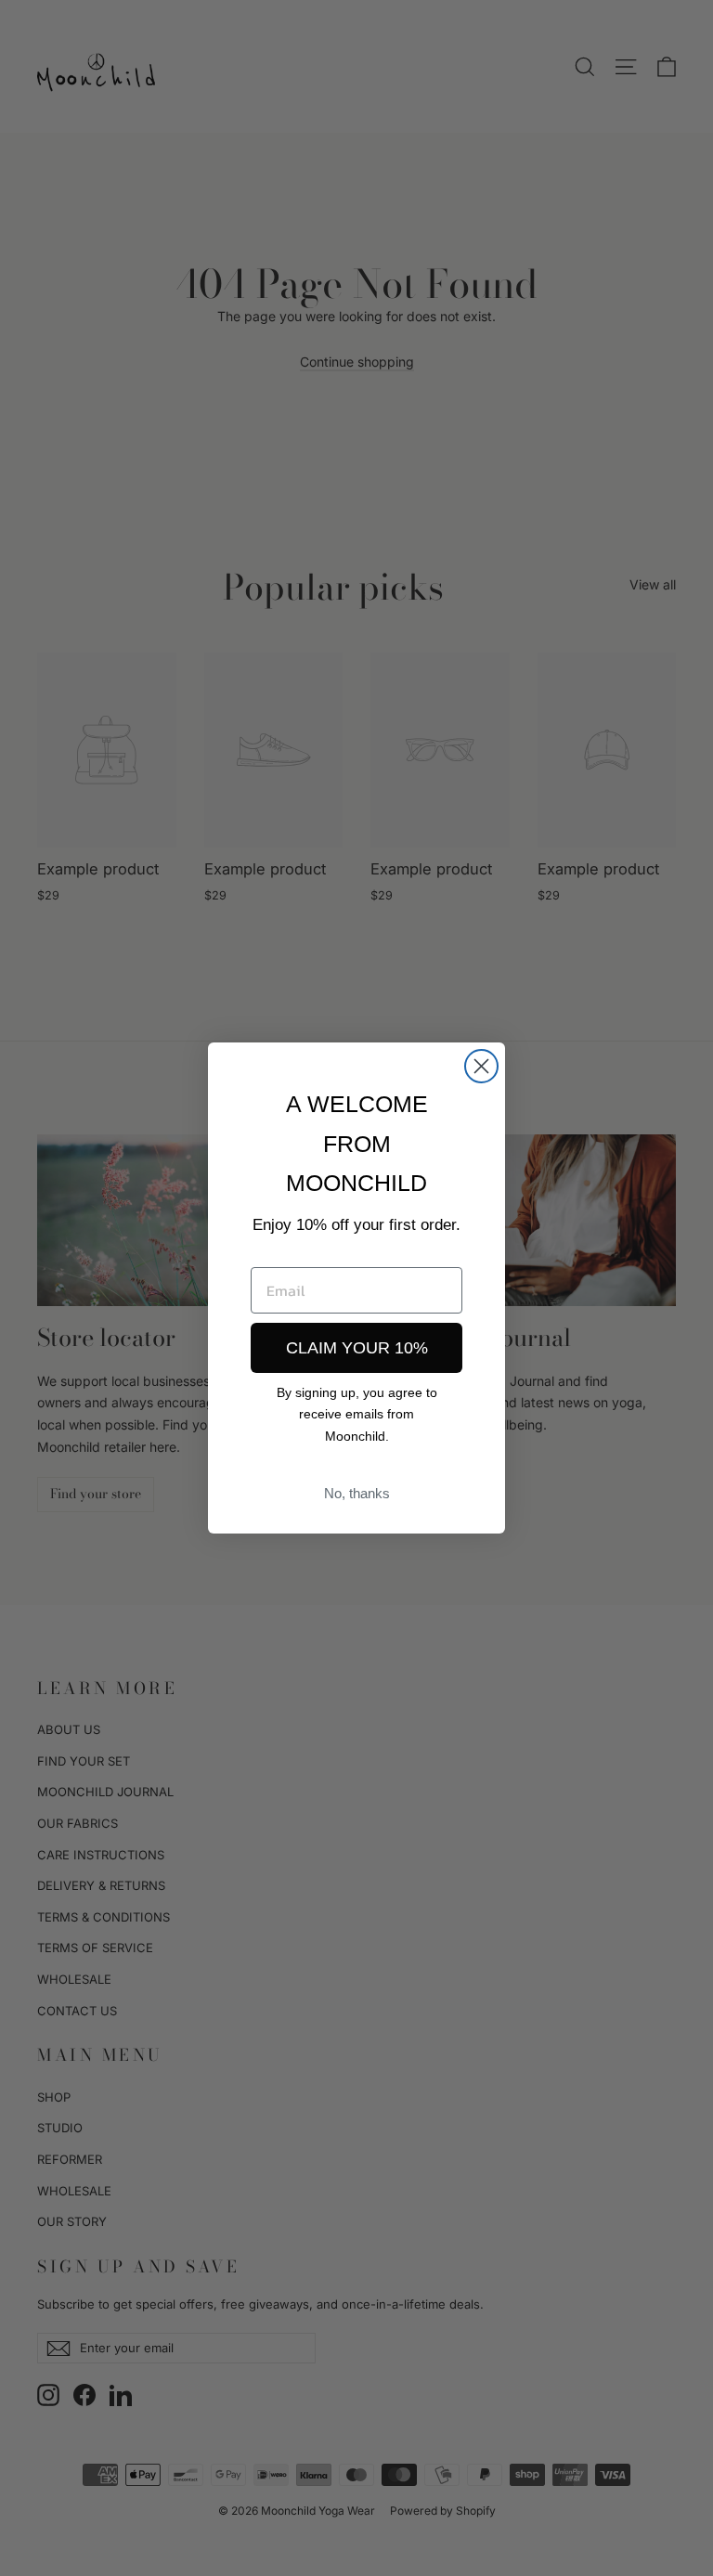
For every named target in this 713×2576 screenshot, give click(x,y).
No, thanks (357, 1493)
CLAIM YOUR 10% (357, 1348)
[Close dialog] (481, 1066)
